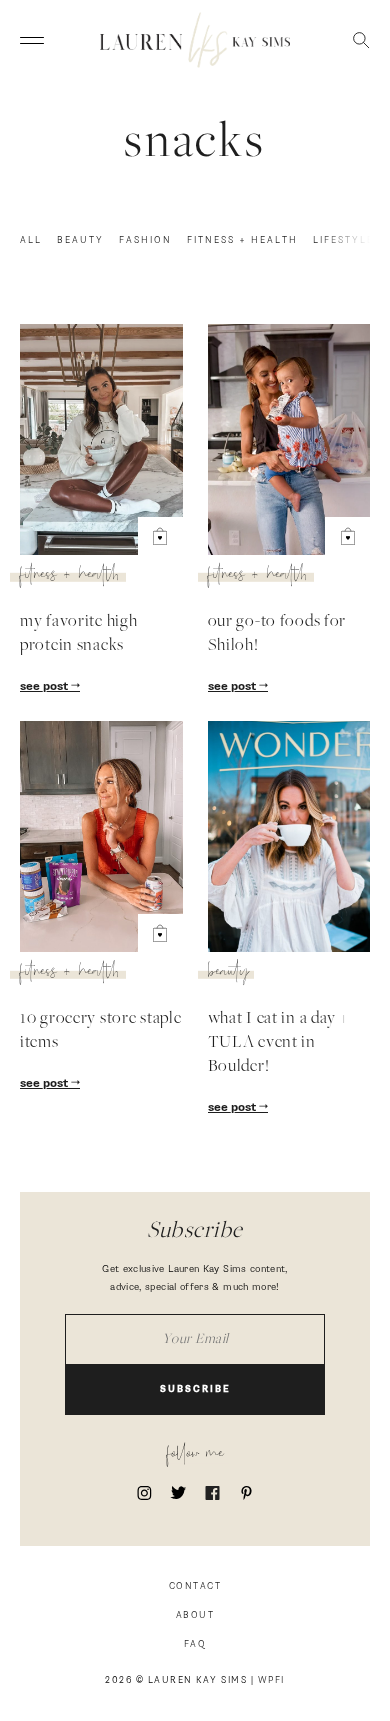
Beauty (80, 240)
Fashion (145, 240)
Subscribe (195, 1389)
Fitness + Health (242, 240)
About (195, 1615)
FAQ (195, 1644)
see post (45, 687)
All (31, 240)
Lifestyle (343, 240)
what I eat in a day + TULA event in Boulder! (278, 1043)
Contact (195, 1586)
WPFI (271, 1680)
